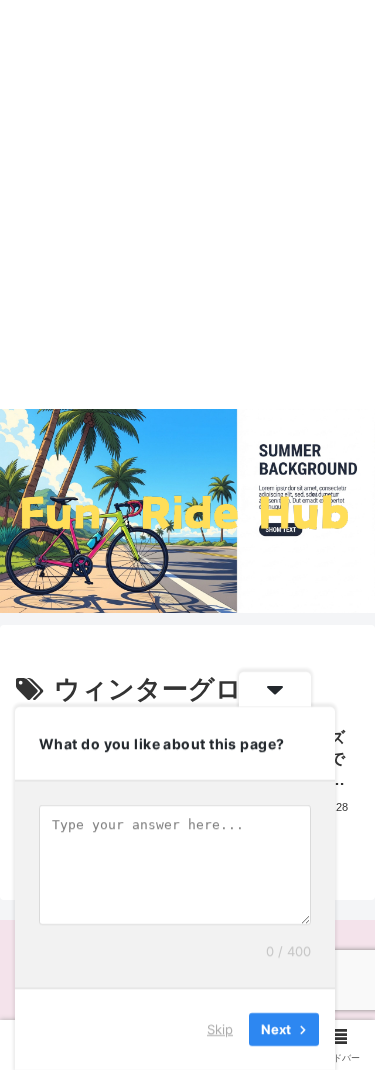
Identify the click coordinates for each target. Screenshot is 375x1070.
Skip (220, 1029)
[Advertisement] (187, 211)
